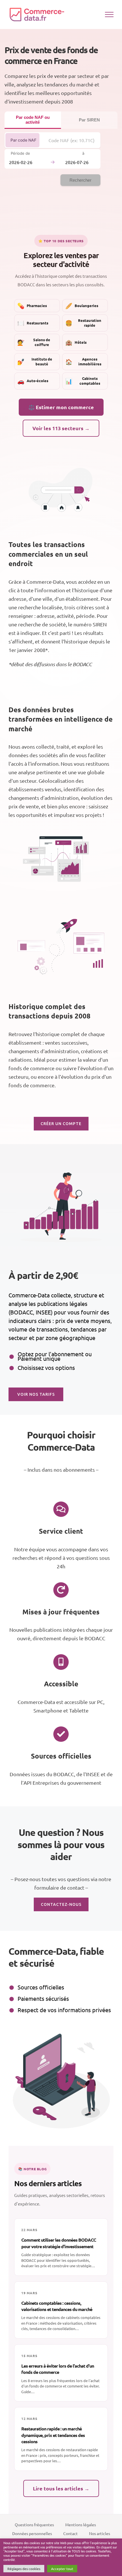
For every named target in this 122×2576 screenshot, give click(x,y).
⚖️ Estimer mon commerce (61, 407)
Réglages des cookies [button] (24, 2569)
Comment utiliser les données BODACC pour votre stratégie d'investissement (59, 2243)
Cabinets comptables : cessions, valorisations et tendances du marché (57, 2306)
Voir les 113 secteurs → (61, 428)
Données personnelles (32, 2533)
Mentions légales (81, 2525)
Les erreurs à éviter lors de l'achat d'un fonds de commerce (58, 2369)
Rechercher (80, 180)
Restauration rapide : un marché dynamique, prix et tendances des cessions (53, 2435)
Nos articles (100, 2533)
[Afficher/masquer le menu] (109, 15)
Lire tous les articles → (61, 2488)
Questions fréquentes (34, 2525)
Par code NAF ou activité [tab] (33, 120)
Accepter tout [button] (62, 2569)
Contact (71, 2533)
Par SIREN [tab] (89, 120)
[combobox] (72, 140)
